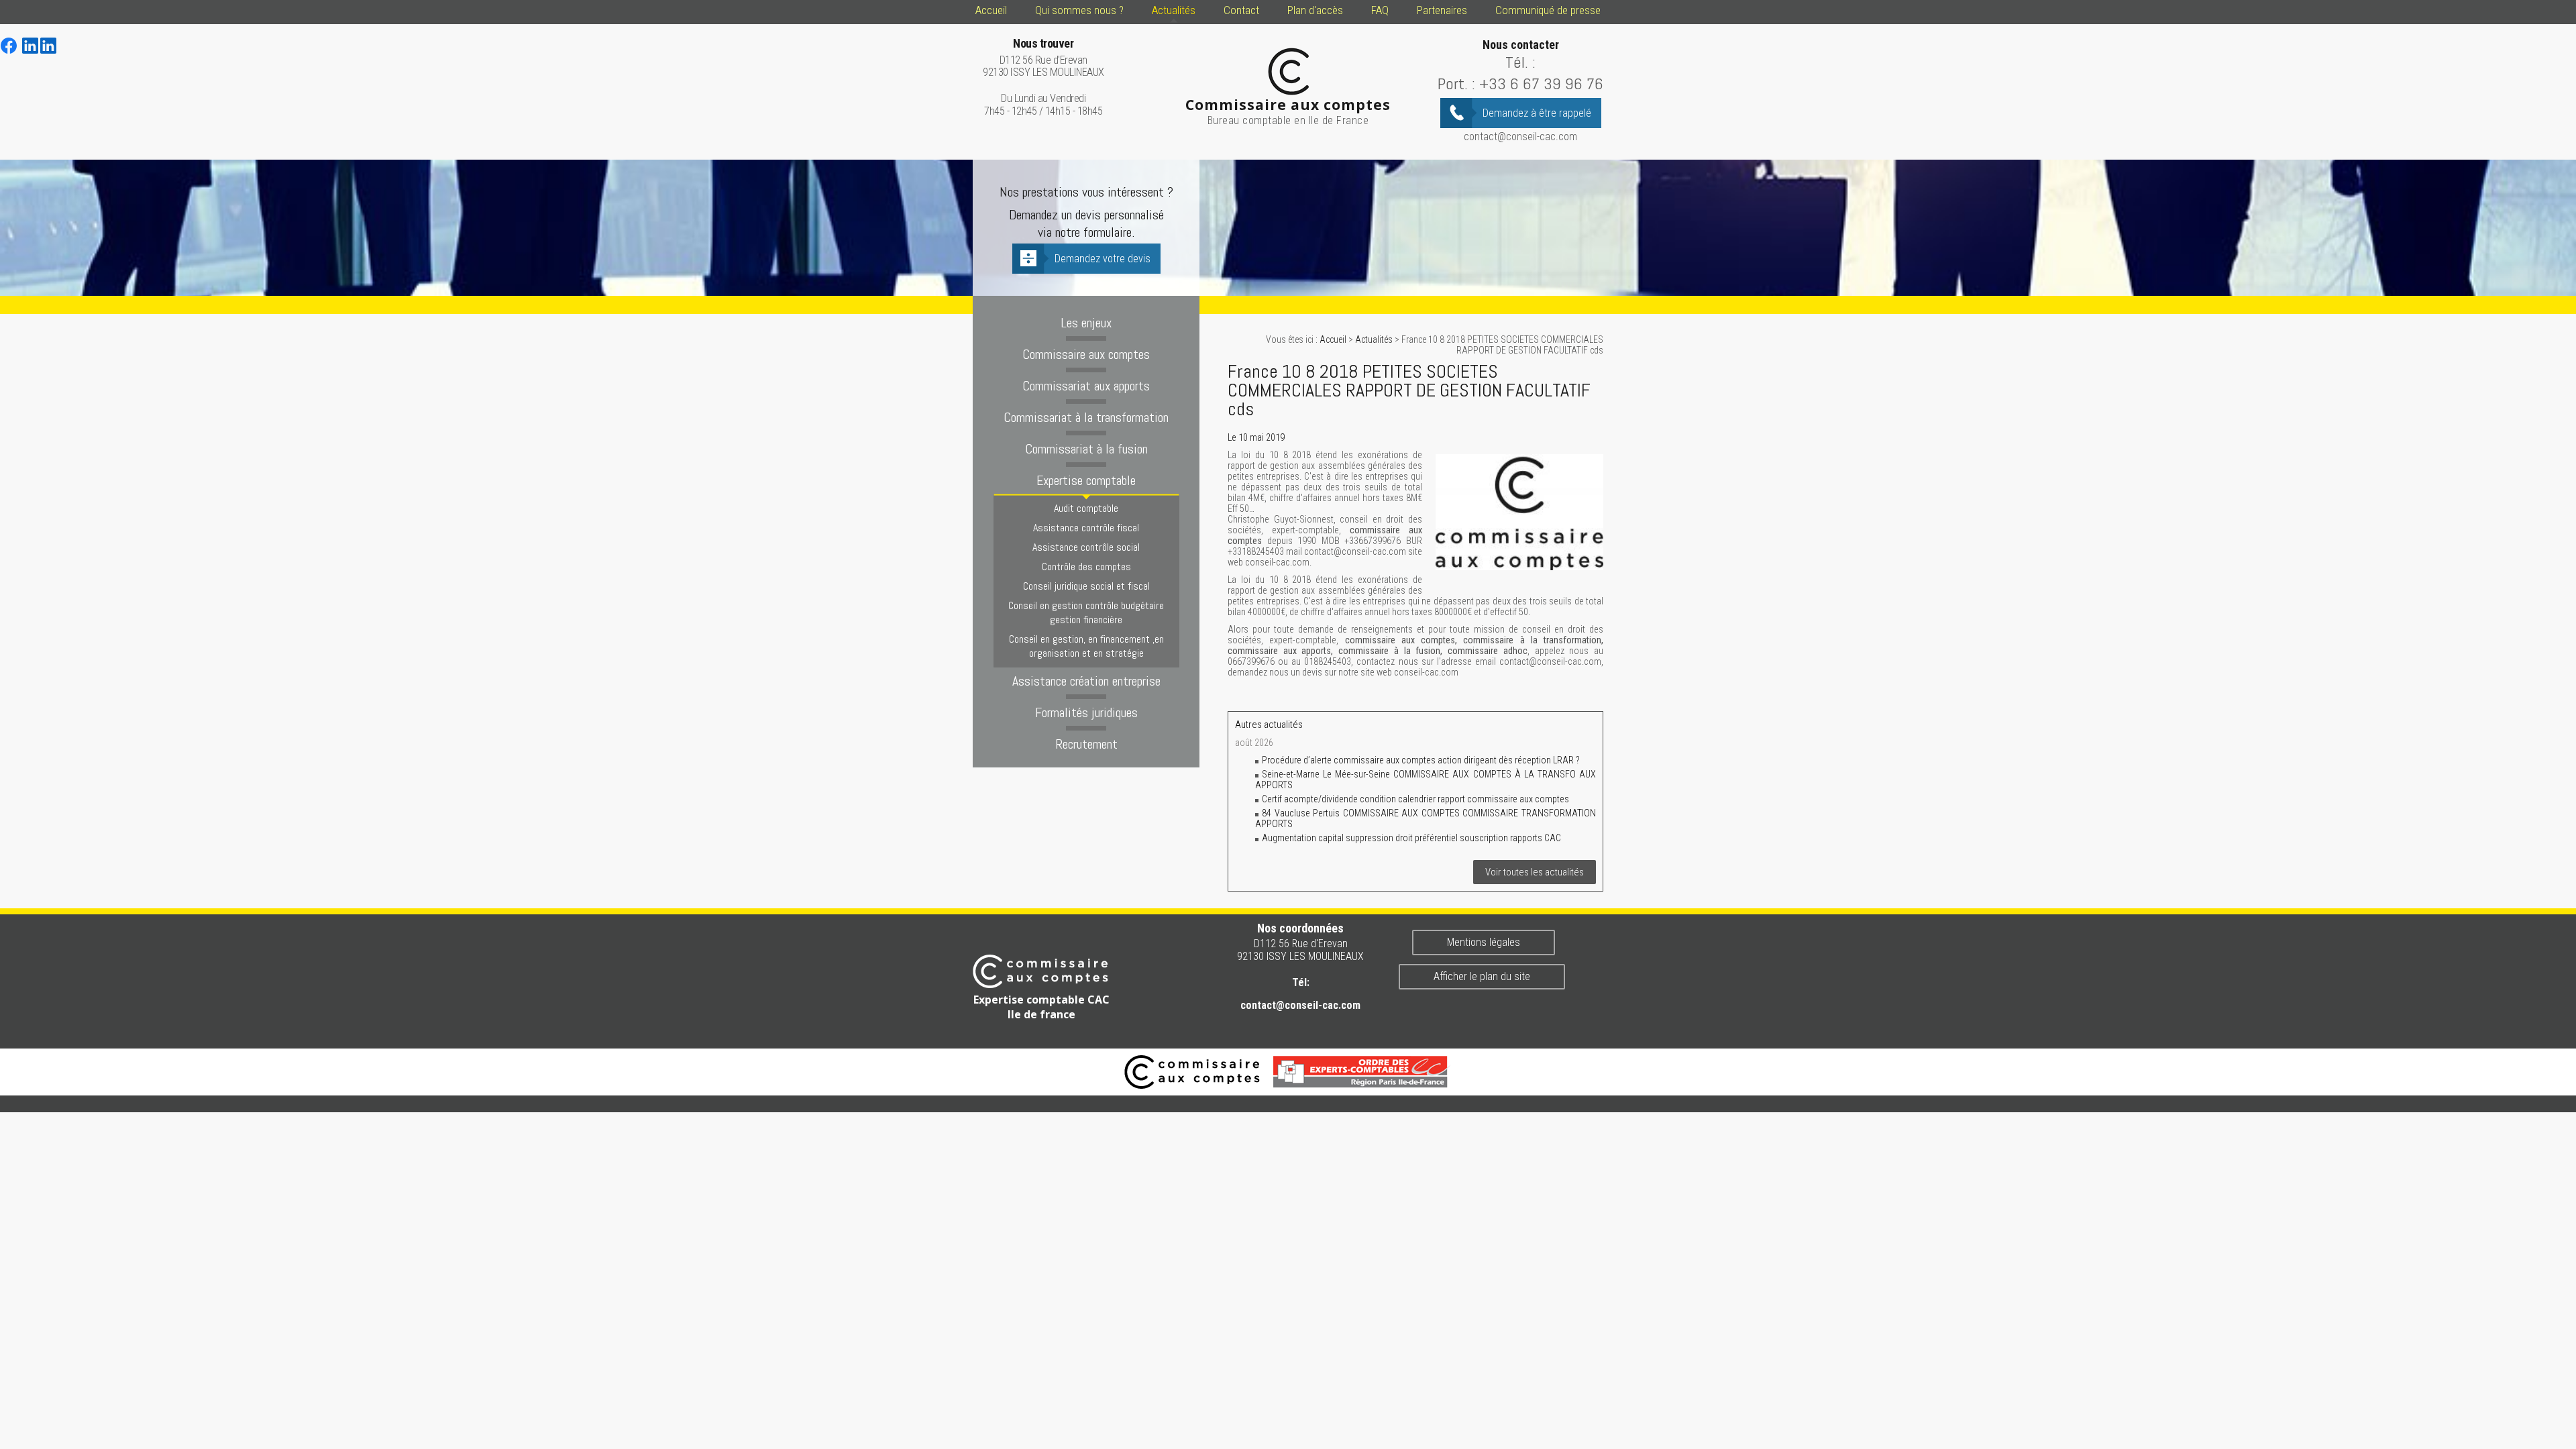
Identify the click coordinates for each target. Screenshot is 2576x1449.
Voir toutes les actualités (1535, 872)
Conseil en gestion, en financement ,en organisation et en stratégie (1086, 646)
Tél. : (1520, 62)
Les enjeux (1086, 323)
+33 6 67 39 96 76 (1541, 84)
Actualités (1174, 10)
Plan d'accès (1315, 10)
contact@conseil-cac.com (1520, 137)
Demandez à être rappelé (1537, 113)
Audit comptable (1086, 508)
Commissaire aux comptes (1086, 354)
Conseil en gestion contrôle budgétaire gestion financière (1086, 612)
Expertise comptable (1086, 480)
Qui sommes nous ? (1079, 10)
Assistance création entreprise (1086, 681)
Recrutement (1086, 744)
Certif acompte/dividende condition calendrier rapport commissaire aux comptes (1415, 799)
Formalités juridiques (1086, 712)
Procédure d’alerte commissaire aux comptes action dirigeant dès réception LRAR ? (1422, 760)
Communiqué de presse (1548, 10)
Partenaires (1442, 10)
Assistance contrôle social (1086, 547)
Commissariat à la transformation (1086, 417)
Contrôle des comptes (1086, 567)
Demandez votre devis (1103, 259)
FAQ (1380, 10)
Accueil (991, 10)
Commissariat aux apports (1086, 386)
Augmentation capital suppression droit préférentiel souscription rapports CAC (1411, 838)
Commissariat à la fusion (1086, 449)
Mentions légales (1484, 942)
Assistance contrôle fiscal (1086, 528)
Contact (1241, 10)
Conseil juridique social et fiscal (1086, 586)
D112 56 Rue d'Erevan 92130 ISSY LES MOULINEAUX (1043, 58)
